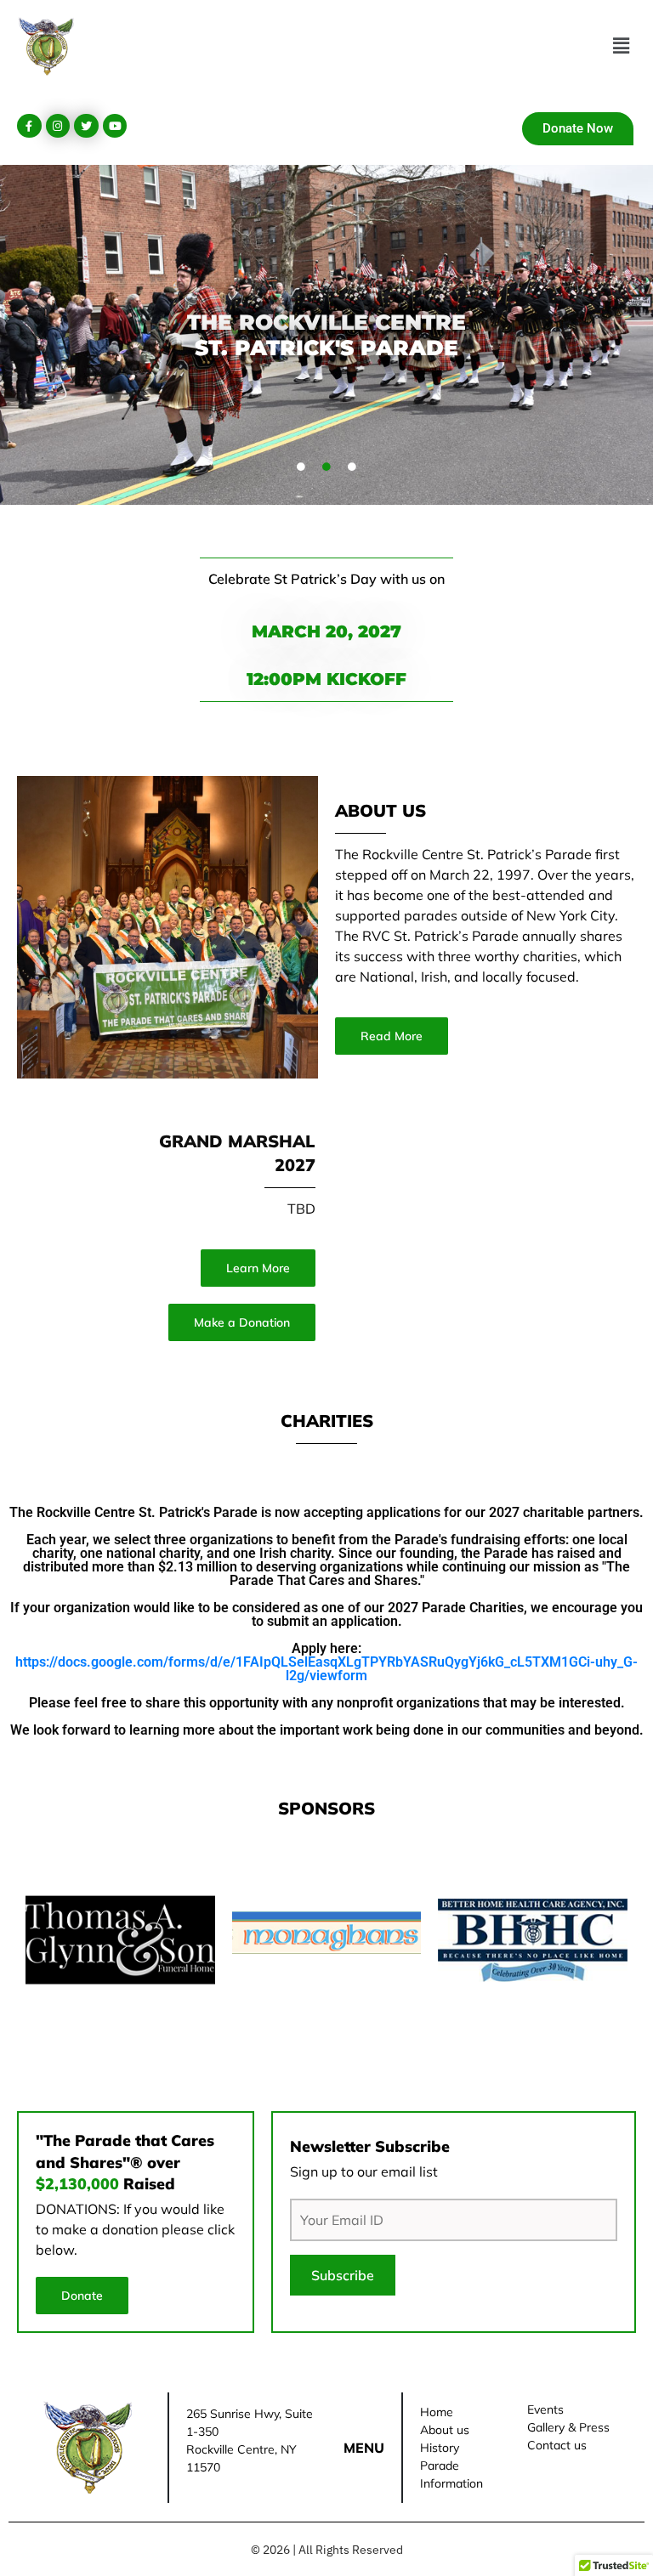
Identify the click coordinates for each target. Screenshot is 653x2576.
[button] (622, 46)
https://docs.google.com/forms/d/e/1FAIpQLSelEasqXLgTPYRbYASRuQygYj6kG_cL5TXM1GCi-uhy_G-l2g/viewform (326, 1669)
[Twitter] (86, 126)
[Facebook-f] (29, 126)
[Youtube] (115, 126)
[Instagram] (58, 126)
